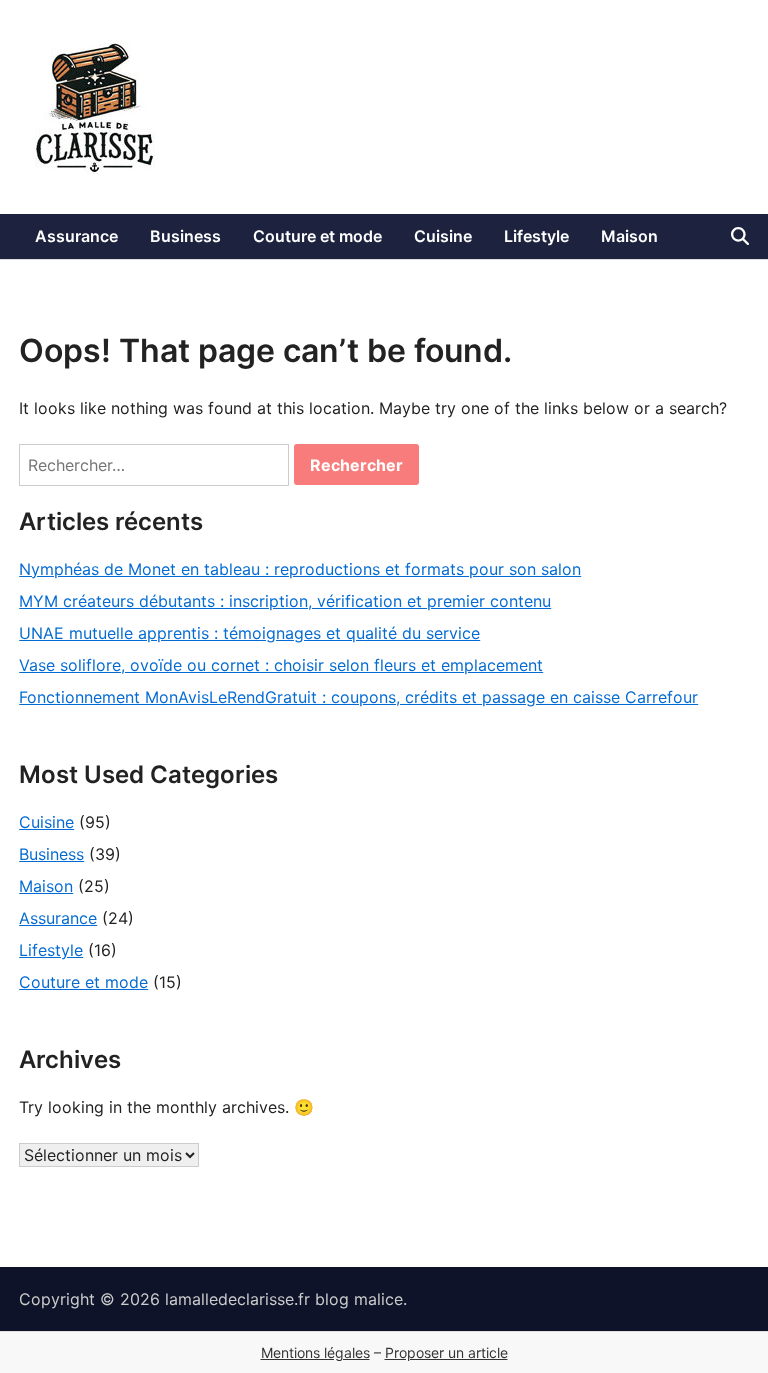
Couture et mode (317, 236)
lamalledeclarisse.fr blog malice (284, 1299)
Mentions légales (315, 1352)
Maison (629, 236)
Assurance (76, 236)
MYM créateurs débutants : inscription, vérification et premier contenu (285, 601)
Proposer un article (446, 1352)
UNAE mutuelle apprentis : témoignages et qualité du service (249, 633)
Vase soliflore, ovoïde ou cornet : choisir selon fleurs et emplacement (281, 665)
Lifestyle (536, 236)
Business (185, 236)
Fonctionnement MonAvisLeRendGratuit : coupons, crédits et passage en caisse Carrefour (358, 697)
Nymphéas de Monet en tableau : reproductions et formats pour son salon (300, 569)
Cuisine (443, 236)
